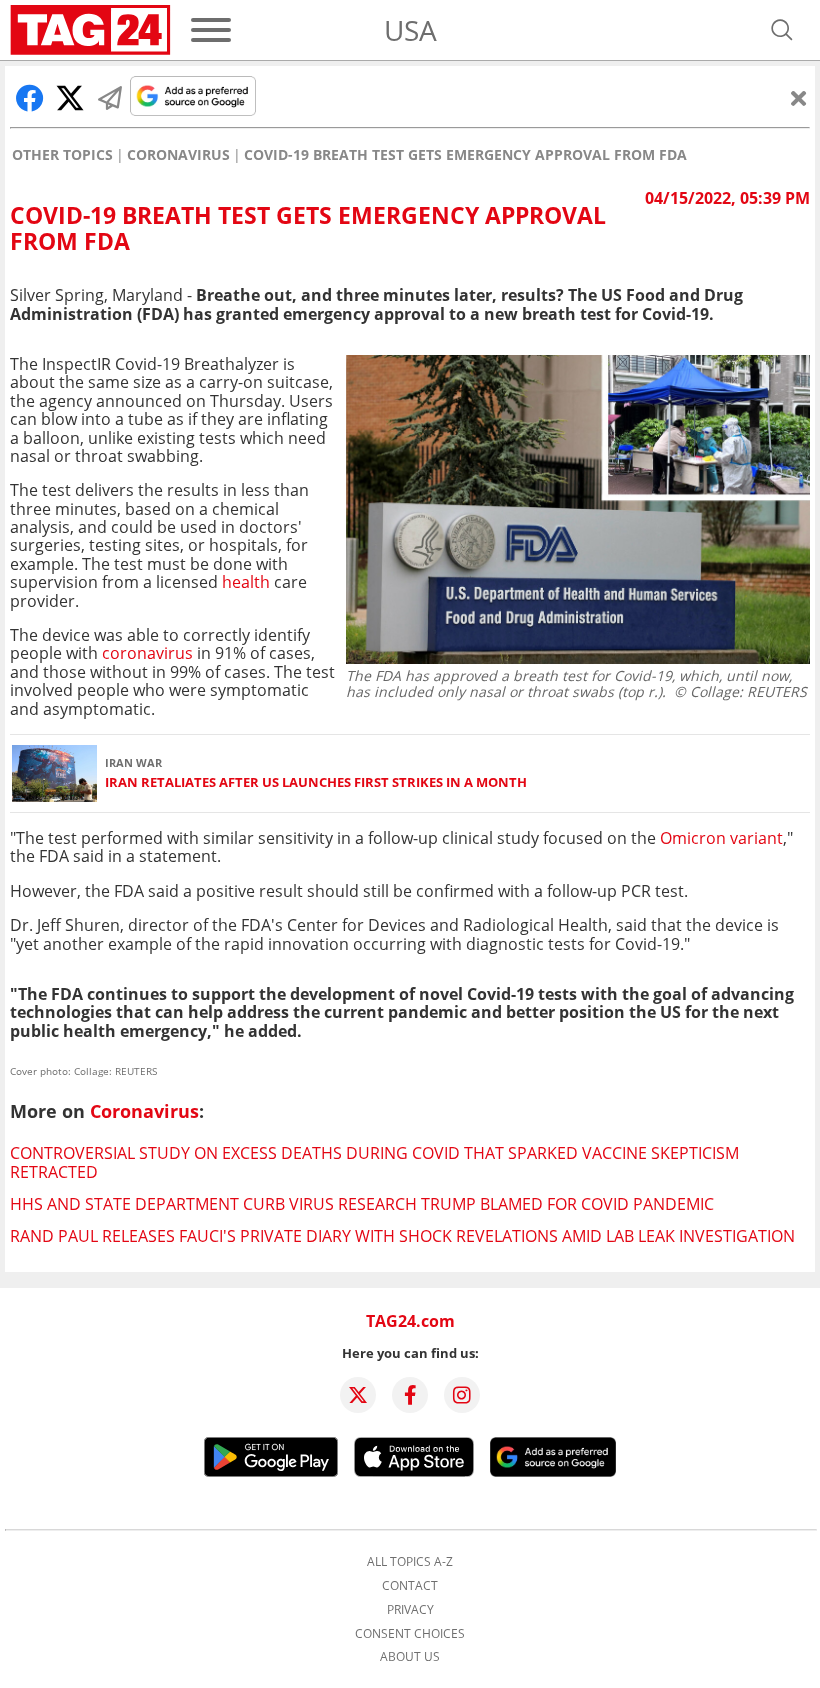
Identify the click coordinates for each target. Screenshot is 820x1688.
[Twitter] (358, 1395)
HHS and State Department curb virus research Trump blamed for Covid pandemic (362, 1204)
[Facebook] (410, 1395)
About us (410, 1657)
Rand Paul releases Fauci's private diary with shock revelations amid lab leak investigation (402, 1236)
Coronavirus (178, 155)
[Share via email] (110, 98)
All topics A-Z (410, 1562)
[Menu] (211, 30)
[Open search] (782, 30)
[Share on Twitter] (70, 98)
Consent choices (410, 1634)
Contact (410, 1586)
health (246, 582)
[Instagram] (462, 1395)
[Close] (799, 98)
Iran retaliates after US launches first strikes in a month (316, 782)
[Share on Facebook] (30, 98)
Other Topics (62, 155)
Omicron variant (721, 838)
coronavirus (147, 653)
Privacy (410, 1610)
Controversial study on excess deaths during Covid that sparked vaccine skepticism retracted (374, 1162)
